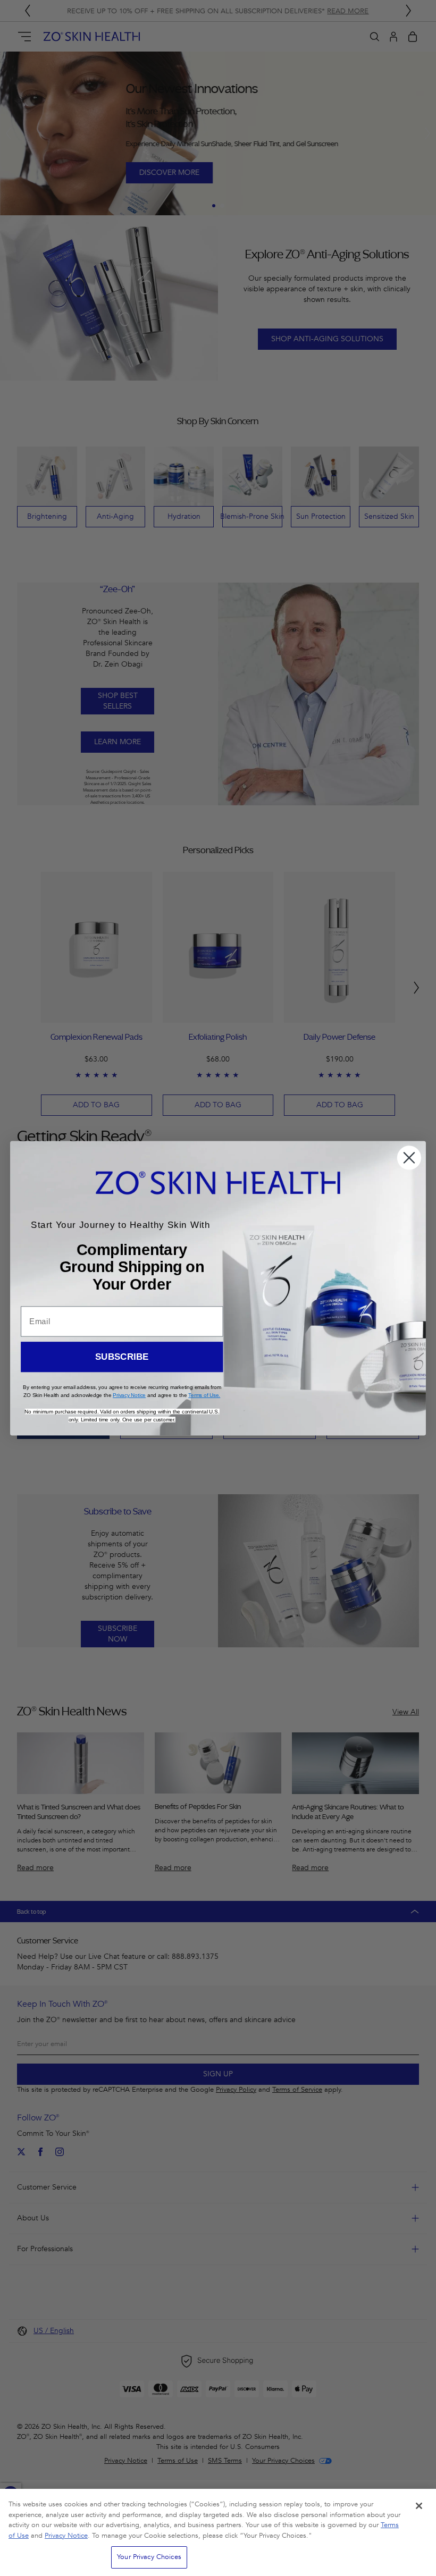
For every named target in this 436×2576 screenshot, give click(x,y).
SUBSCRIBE (122, 1357)
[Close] (419, 2506)
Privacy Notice (66, 2536)
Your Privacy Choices (149, 2557)
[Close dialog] (409, 1158)
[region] (218, 2532)
